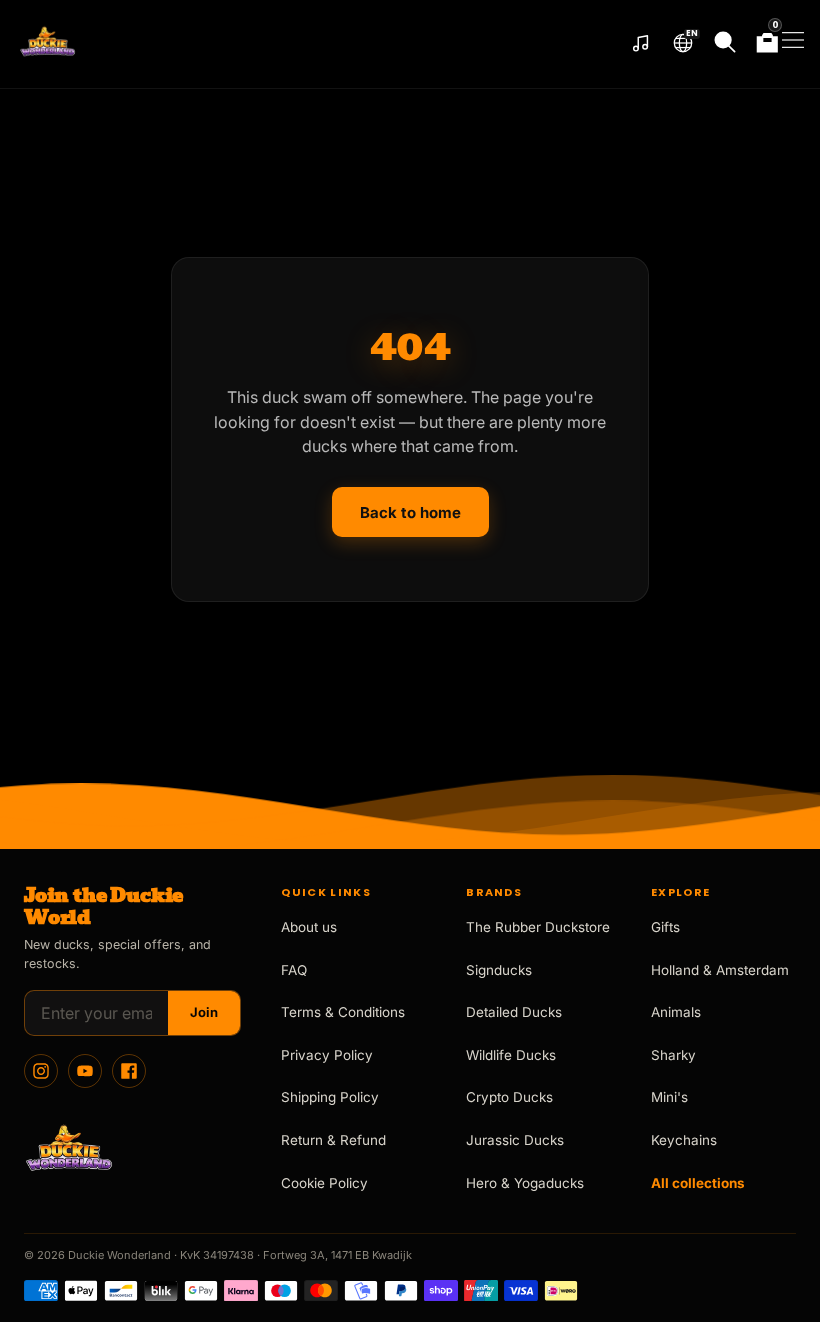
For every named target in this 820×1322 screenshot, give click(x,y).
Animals (676, 1012)
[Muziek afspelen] (641, 44)
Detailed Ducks (514, 1012)
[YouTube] (85, 1071)
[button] (683, 43)
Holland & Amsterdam (720, 970)
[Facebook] (129, 1071)
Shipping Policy (330, 1097)
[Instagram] (41, 1071)
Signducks (499, 970)
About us (309, 927)
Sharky (673, 1055)
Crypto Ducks (509, 1097)
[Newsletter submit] (204, 1013)
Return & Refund (333, 1140)
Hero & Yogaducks (525, 1183)
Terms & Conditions (343, 1012)
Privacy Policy (327, 1055)
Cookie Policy (324, 1183)
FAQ (294, 970)
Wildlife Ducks (511, 1055)
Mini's (669, 1097)
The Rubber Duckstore (538, 927)
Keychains (684, 1140)
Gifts (665, 927)
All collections (698, 1183)
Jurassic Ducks (515, 1140)
